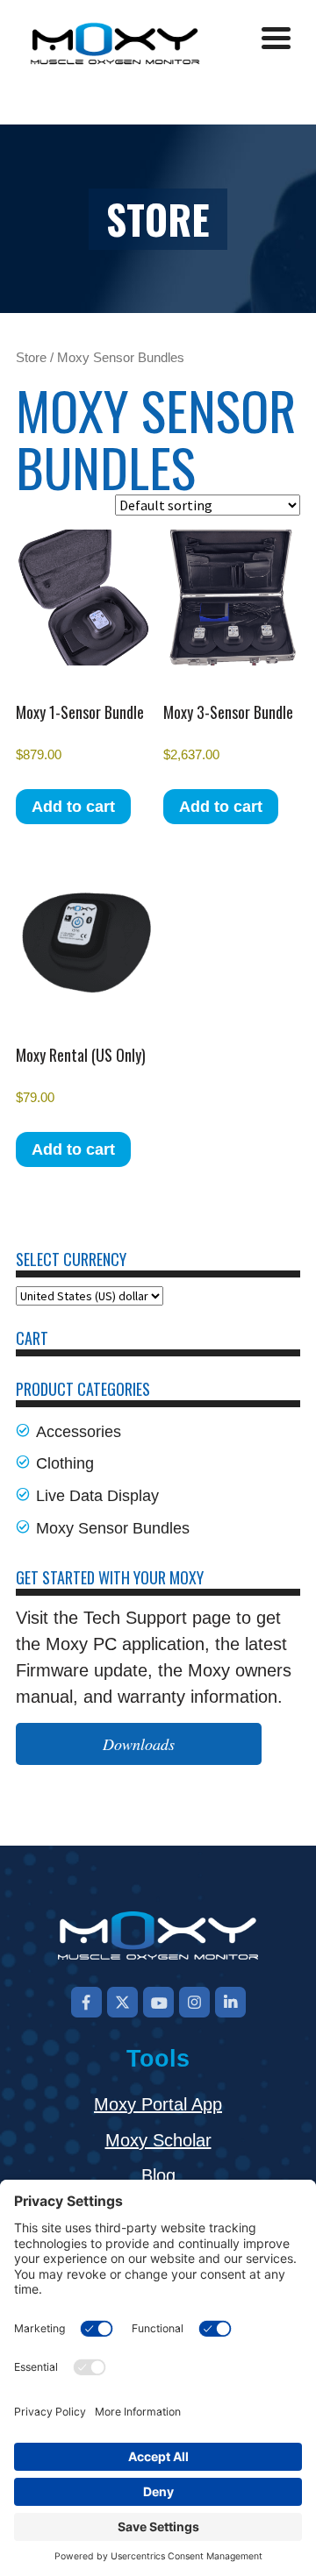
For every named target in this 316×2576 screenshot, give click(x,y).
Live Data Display (97, 1496)
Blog (158, 2175)
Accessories (79, 1432)
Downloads (139, 1744)
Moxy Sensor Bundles (113, 1528)
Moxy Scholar (158, 2140)
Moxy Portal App (158, 2104)
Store (31, 358)
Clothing (65, 1463)
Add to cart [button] (73, 807)
